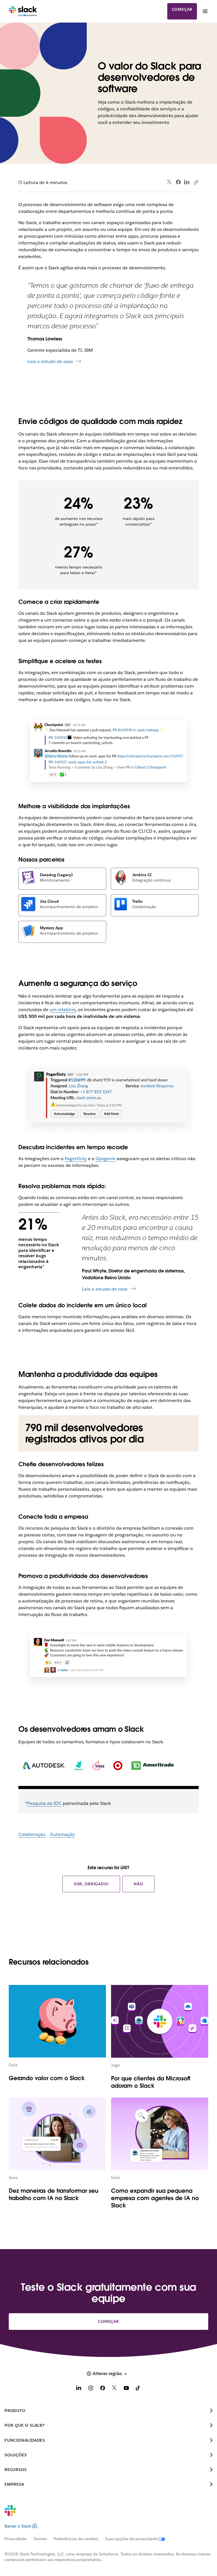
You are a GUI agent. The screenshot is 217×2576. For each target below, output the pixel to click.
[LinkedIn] (187, 182)
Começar (182, 9)
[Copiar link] (196, 182)
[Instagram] (91, 2389)
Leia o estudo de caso (50, 361)
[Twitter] (169, 182)
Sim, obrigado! (91, 1884)
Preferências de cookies (76, 2539)
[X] (114, 2389)
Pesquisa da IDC (44, 1803)
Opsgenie (106, 1159)
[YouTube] (126, 2389)
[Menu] (205, 11)
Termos (40, 2539)
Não (138, 1884)
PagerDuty (76, 1159)
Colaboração (32, 1834)
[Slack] (23, 11)
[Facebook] (178, 182)
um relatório (63, 1010)
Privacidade (16, 2539)
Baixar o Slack (18, 2526)
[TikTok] (138, 2389)
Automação (62, 1834)
